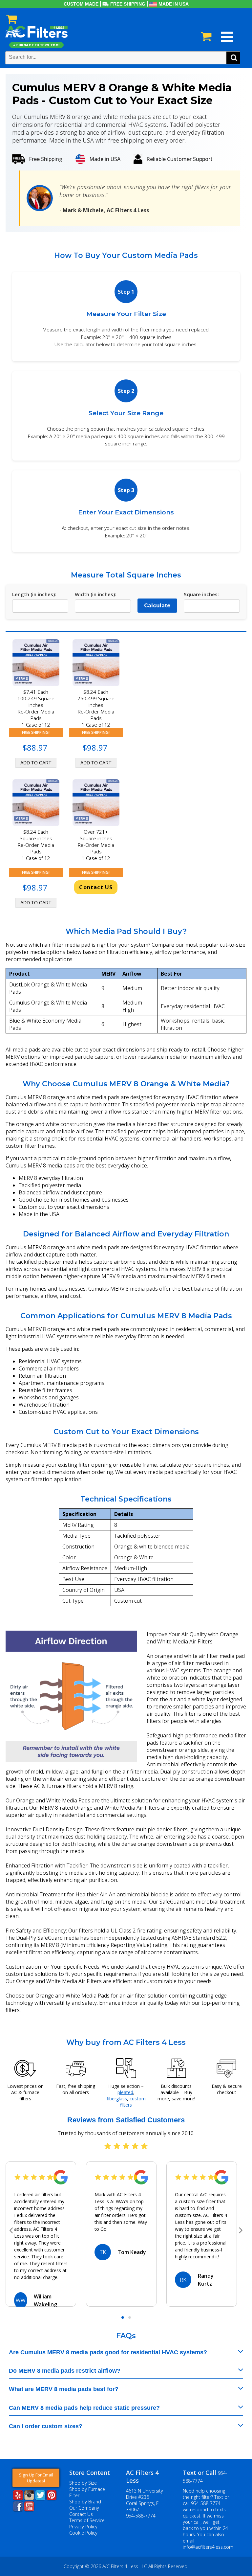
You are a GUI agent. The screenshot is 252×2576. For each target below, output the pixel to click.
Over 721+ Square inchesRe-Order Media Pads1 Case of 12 (96, 845)
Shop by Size (83, 2483)
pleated (125, 2092)
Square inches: (201, 594)
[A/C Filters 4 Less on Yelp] (18, 2498)
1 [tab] (123, 2318)
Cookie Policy (83, 2533)
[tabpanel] (41, 2234)
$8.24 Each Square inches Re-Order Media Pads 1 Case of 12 (36, 845)
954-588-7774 (141, 2516)
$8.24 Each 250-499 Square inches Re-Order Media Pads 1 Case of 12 (96, 708)
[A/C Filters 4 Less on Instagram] (29, 2498)
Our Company (84, 2508)
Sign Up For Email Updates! (36, 2478)
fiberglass (117, 2099)
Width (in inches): (95, 594)
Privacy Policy (83, 2527)
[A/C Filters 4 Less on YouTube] (29, 2509)
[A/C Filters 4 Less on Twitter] (40, 2498)
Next (241, 2231)
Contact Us (81, 2514)
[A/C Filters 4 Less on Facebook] (18, 2509)
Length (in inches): (34, 594)
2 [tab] (129, 2318)
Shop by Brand (85, 2502)
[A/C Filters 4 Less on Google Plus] (13, 2521)
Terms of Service (87, 2520)
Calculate (157, 606)
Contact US (96, 887)
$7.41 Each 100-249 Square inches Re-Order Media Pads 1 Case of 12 (36, 708)
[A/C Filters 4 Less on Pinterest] (52, 2498)
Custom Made (81, 4)
